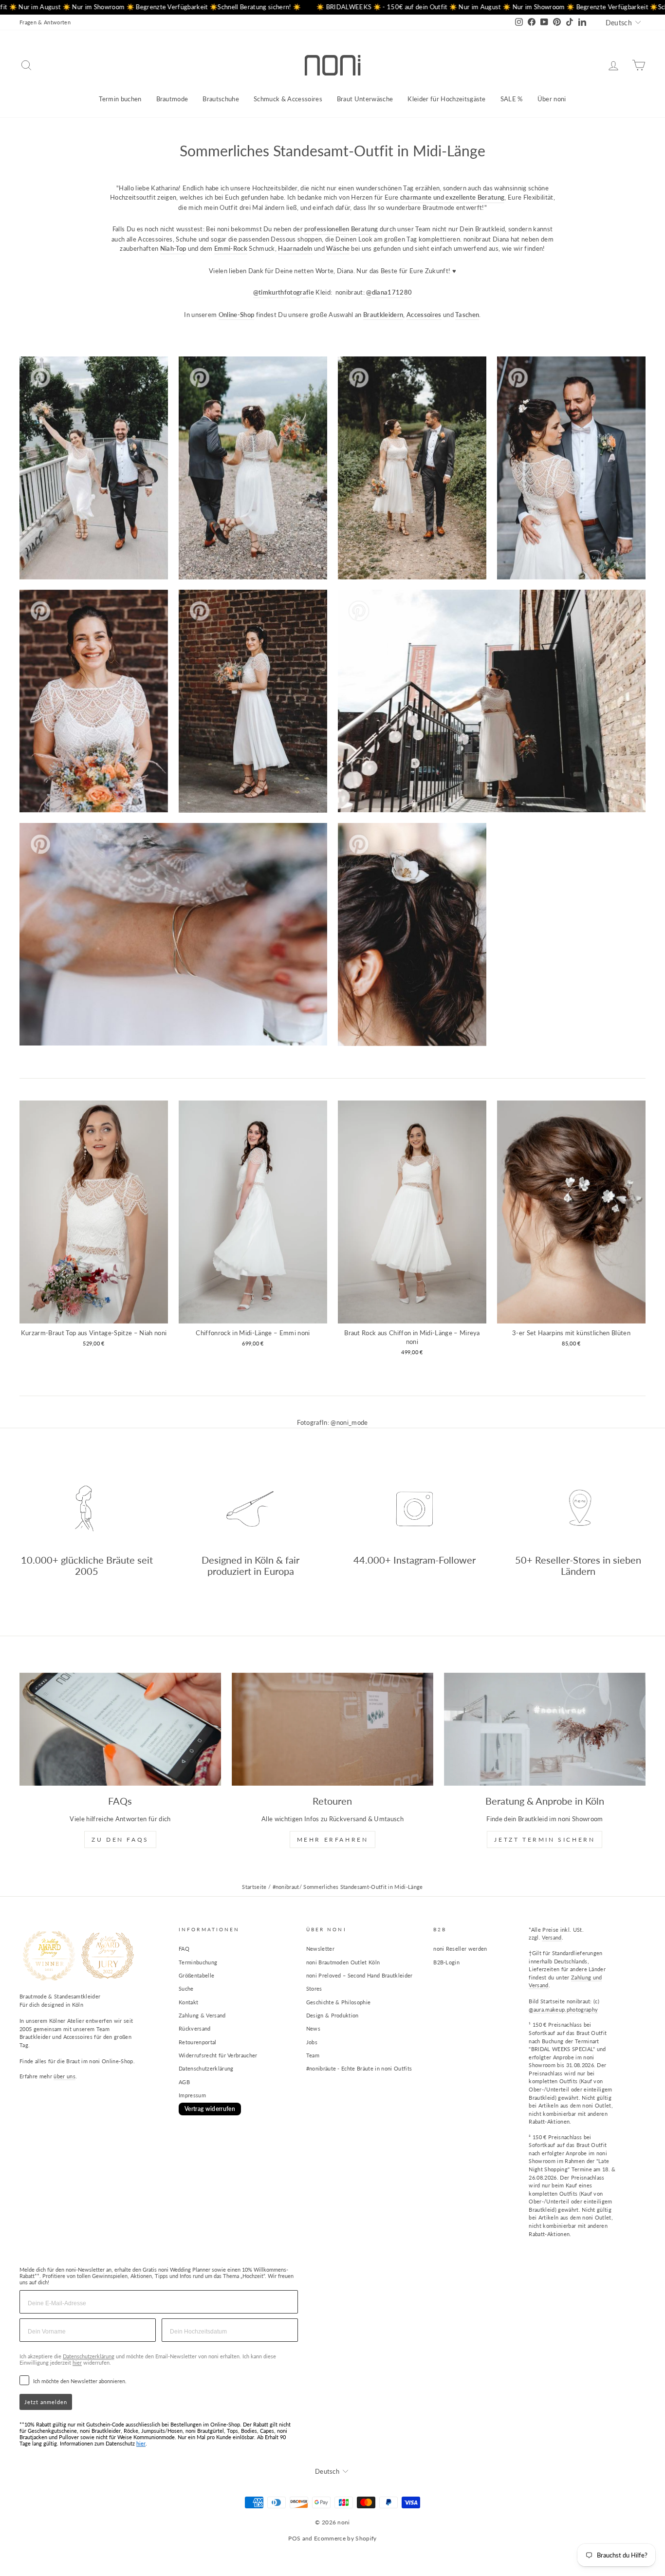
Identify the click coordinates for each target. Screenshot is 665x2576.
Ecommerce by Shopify (345, 2538)
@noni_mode (349, 1422)
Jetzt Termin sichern (545, 1839)
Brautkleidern (383, 315)
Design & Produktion (332, 2015)
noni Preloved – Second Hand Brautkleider (360, 1975)
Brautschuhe (221, 99)
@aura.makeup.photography (563, 2009)
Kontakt (188, 2002)
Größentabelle (196, 1975)
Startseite (254, 1887)
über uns (65, 2076)
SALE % (512, 99)
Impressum (192, 2095)
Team (313, 2055)
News (313, 2028)
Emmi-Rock (231, 248)
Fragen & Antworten (45, 22)
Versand (552, 1937)
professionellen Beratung (341, 229)
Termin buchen (120, 99)
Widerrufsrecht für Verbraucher (218, 2055)
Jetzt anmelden (46, 2402)
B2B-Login (446, 1962)
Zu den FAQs (120, 1839)
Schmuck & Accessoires (288, 99)
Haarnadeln (295, 248)
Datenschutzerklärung (206, 2068)
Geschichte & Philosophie (339, 2002)
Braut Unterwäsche (365, 99)
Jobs (312, 2042)
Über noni (552, 99)
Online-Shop (237, 315)
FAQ (184, 1949)
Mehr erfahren (333, 1839)
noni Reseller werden (460, 1949)
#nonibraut (286, 1887)
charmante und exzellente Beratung (453, 197)
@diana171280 (389, 292)
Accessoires (424, 315)
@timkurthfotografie (284, 292)
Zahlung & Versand (202, 2015)
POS (294, 2538)
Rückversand (195, 2028)
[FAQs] (120, 1729)
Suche (186, 1988)
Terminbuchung (198, 1962)
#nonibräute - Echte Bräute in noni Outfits (359, 2068)
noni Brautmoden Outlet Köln (343, 1962)
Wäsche (338, 248)
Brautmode (172, 99)
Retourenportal (198, 2042)
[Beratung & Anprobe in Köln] (545, 1729)
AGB (184, 2082)
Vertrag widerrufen (210, 2109)
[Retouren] (332, 1729)
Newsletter (320, 1949)
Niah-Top (173, 248)
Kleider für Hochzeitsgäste (446, 99)
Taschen (467, 315)
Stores (314, 1988)
